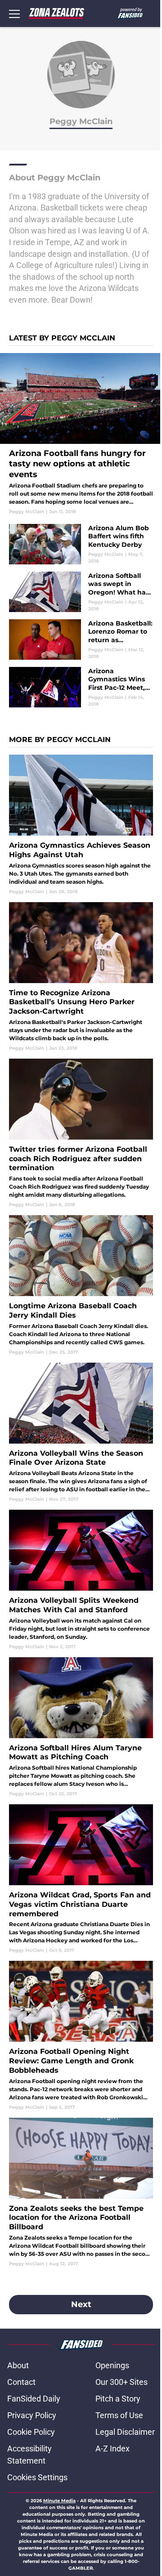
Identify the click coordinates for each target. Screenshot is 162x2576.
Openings (112, 2365)
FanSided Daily (34, 2399)
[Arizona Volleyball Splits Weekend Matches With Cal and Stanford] (81, 1580)
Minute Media (59, 2501)
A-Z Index (112, 2449)
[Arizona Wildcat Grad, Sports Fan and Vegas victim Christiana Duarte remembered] (81, 1879)
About (18, 2365)
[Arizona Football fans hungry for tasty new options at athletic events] (81, 434)
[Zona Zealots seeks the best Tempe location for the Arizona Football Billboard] (81, 2192)
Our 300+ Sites (121, 2382)
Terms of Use (119, 2415)
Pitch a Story (118, 2399)
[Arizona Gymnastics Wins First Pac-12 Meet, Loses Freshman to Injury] (81, 687)
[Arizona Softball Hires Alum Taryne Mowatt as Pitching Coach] (81, 1727)
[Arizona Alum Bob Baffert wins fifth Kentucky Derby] (81, 544)
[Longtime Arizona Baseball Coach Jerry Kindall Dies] (81, 1285)
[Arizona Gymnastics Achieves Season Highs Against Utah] (81, 825)
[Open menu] (14, 13)
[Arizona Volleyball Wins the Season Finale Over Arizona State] (81, 1433)
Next (81, 2304)
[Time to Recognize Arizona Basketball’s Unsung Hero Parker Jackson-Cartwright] (81, 977)
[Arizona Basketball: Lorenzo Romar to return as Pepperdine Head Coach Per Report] (81, 640)
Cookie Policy (31, 2432)
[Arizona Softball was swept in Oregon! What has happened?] (81, 592)
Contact (21, 2382)
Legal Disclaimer (125, 2432)
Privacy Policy (32, 2415)
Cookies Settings (37, 2477)
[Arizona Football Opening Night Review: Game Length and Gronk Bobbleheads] (81, 2035)
